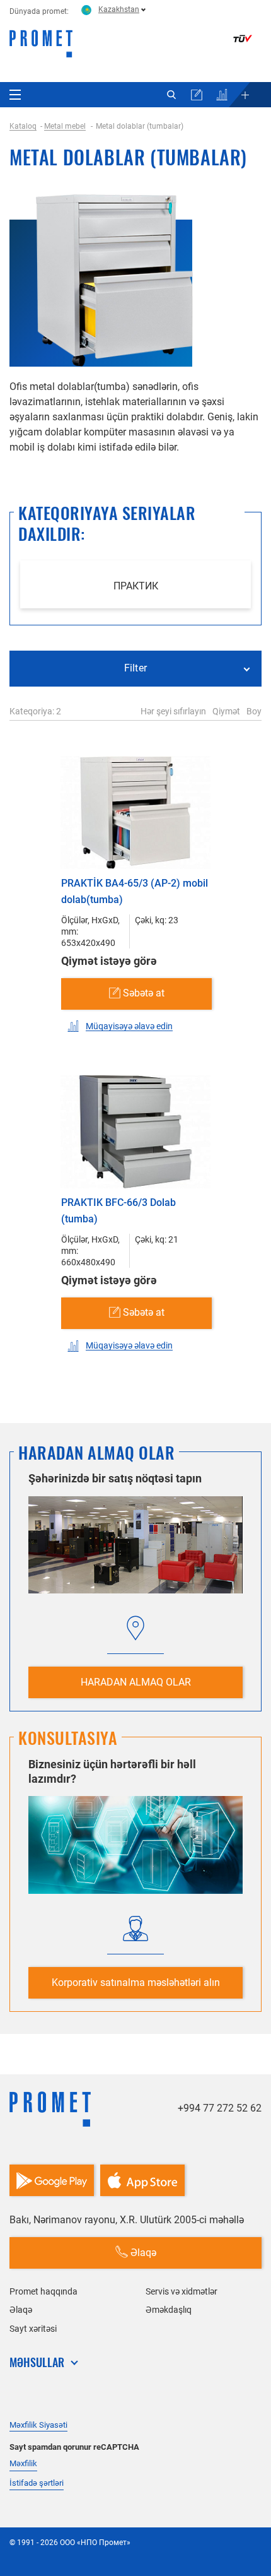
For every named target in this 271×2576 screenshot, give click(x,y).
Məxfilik (23, 2463)
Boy (254, 711)
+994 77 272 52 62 (220, 2108)
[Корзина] (197, 95)
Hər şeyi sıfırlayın (173, 711)
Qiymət (226, 711)
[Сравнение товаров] (222, 95)
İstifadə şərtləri (37, 2483)
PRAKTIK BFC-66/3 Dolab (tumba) (118, 1211)
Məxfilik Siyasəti (38, 2425)
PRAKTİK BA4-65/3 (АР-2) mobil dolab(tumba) (135, 891)
